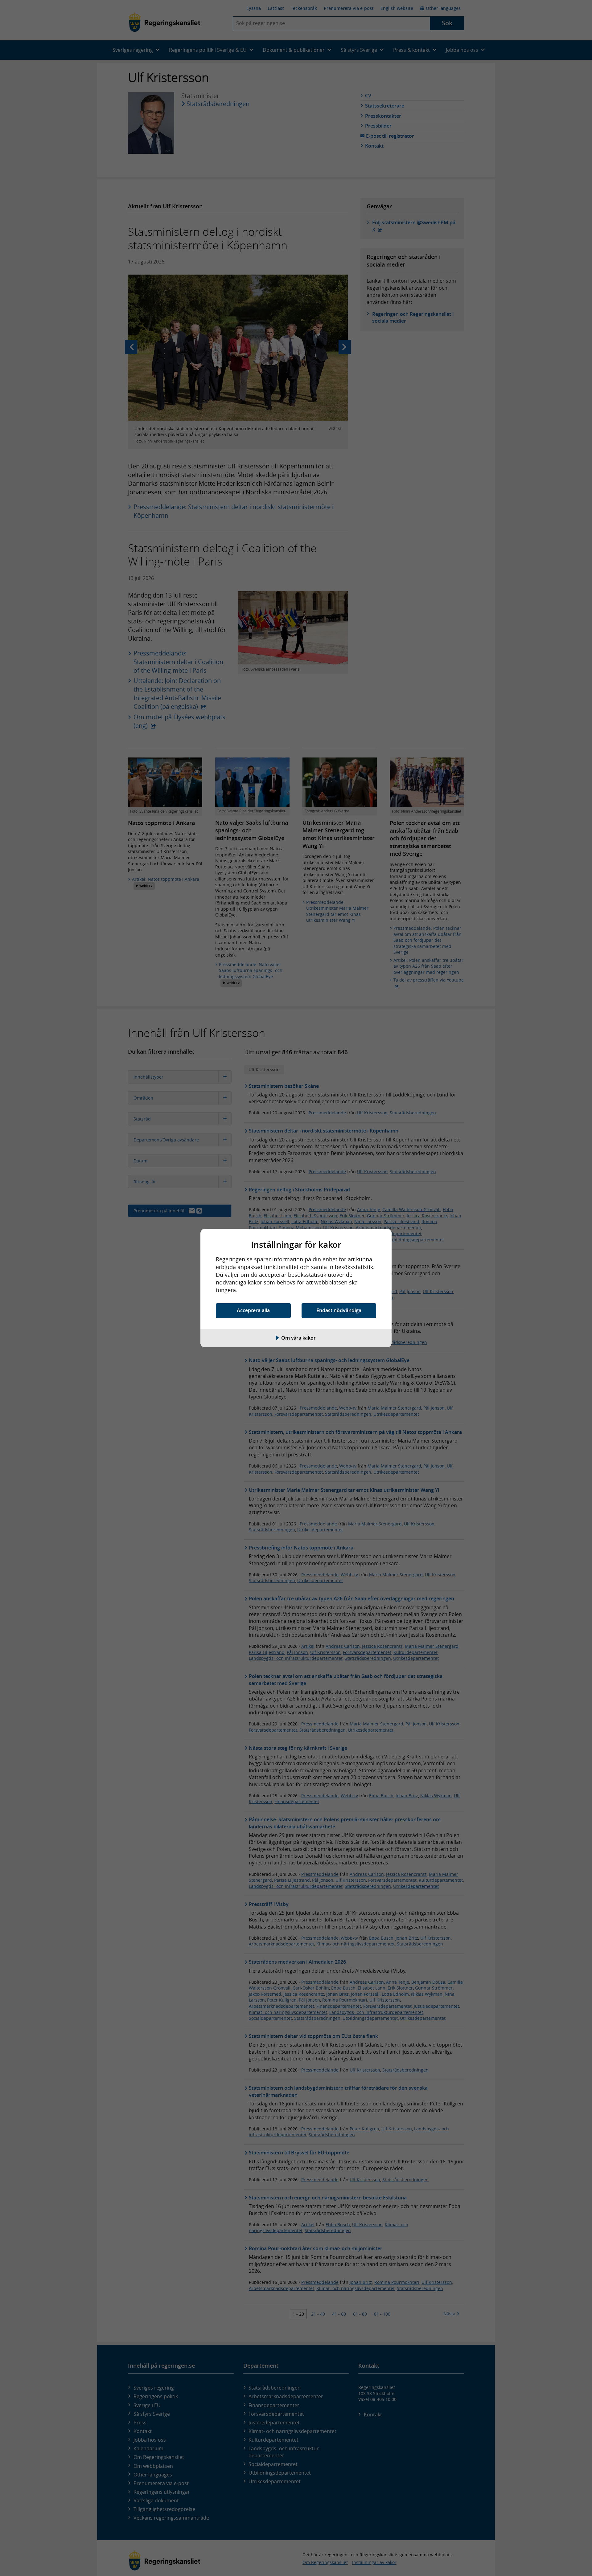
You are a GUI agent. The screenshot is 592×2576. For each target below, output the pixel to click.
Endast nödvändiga (339, 1310)
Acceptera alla (253, 1310)
